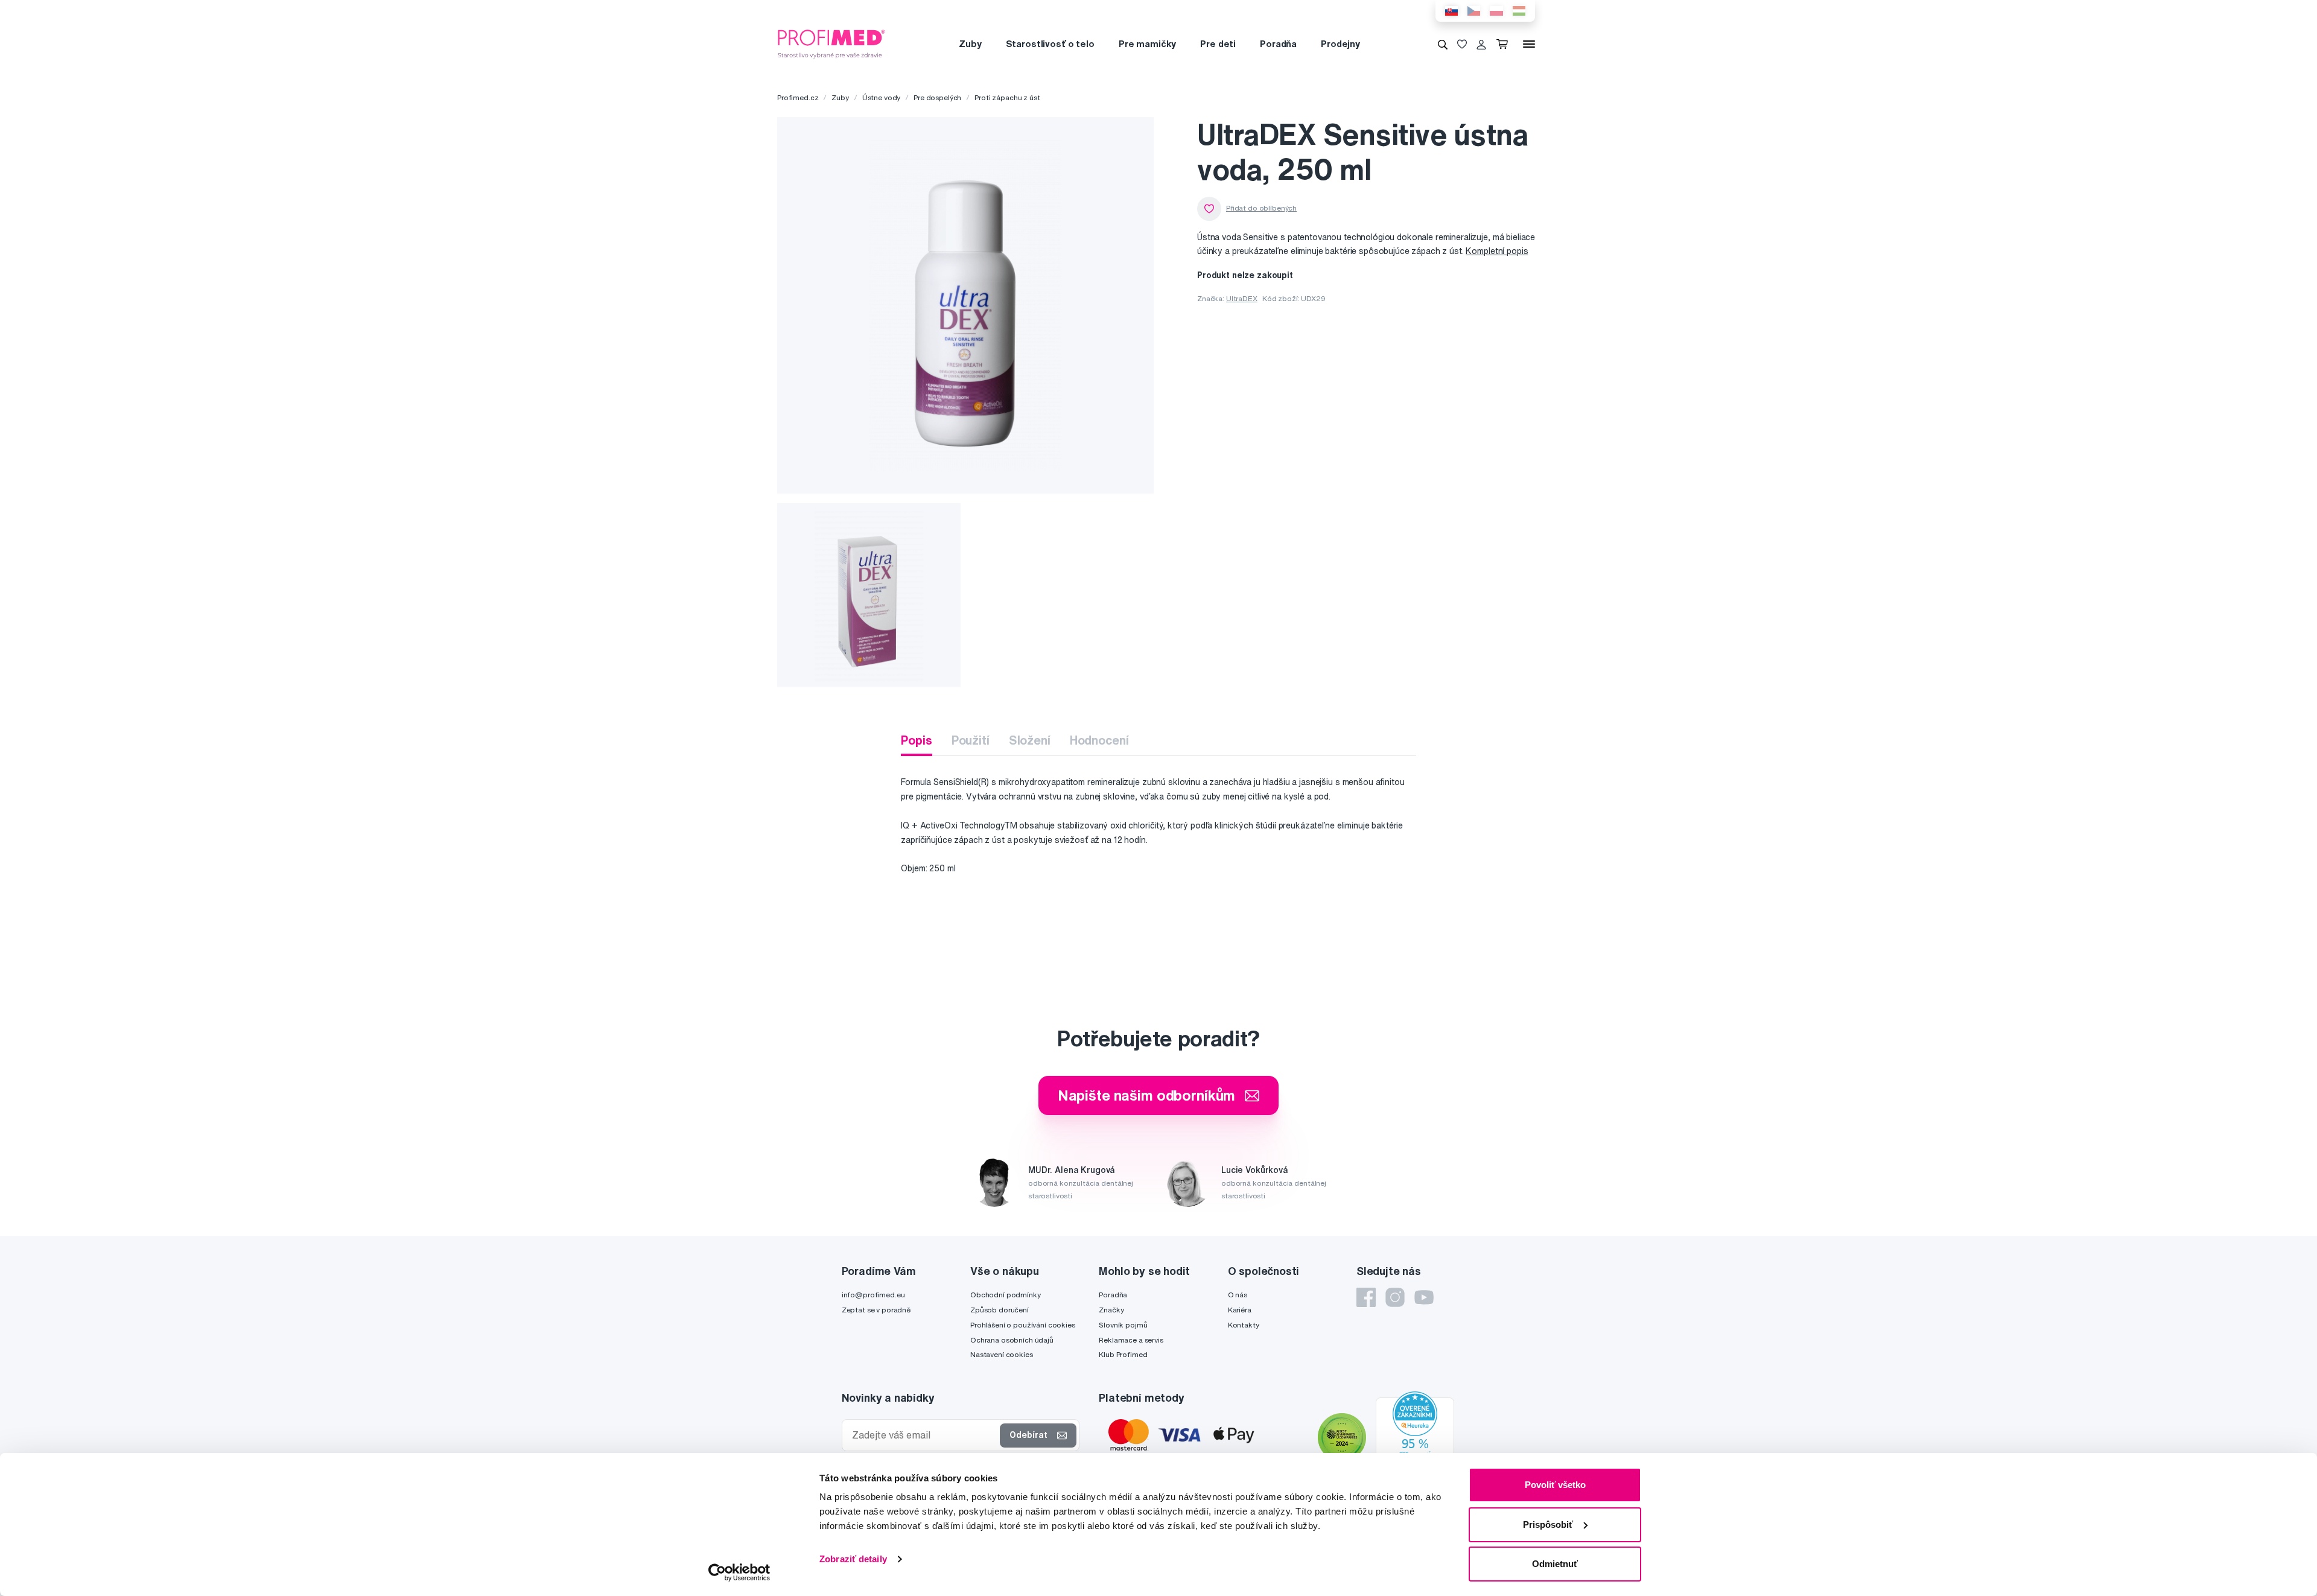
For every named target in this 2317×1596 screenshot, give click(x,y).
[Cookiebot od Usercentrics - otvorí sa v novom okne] (739, 1572)
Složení (1030, 740)
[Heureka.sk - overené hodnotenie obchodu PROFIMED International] (1415, 1439)
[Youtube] (1424, 1297)
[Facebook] (1366, 1297)
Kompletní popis (1497, 251)
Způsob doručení (1000, 1310)
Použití (971, 740)
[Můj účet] (1481, 44)
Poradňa (1278, 44)
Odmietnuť (1555, 1564)
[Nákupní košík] (1505, 44)
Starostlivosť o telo (1050, 44)
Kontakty (1244, 1325)
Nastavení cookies (1002, 1354)
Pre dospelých (937, 97)
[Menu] (1529, 44)
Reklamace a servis (1131, 1340)
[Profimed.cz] (831, 43)
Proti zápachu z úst (1007, 97)
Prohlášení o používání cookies (1023, 1325)
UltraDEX (1242, 298)
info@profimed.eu (873, 1295)
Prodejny (1340, 44)
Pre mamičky (1147, 44)
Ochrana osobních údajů (1012, 1340)
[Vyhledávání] (1443, 44)
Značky (1111, 1310)
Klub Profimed (1123, 1354)
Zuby (970, 44)
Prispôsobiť (1548, 1524)
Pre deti (1218, 44)
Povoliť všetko (1555, 1485)
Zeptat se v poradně (876, 1310)
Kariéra (1240, 1310)
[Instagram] (1395, 1297)
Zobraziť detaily (853, 1559)
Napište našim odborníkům (1147, 1095)
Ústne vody (882, 97)
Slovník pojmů (1123, 1325)
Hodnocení (1099, 740)
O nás (1238, 1295)
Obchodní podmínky (1006, 1295)
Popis (916, 740)
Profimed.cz (798, 97)
